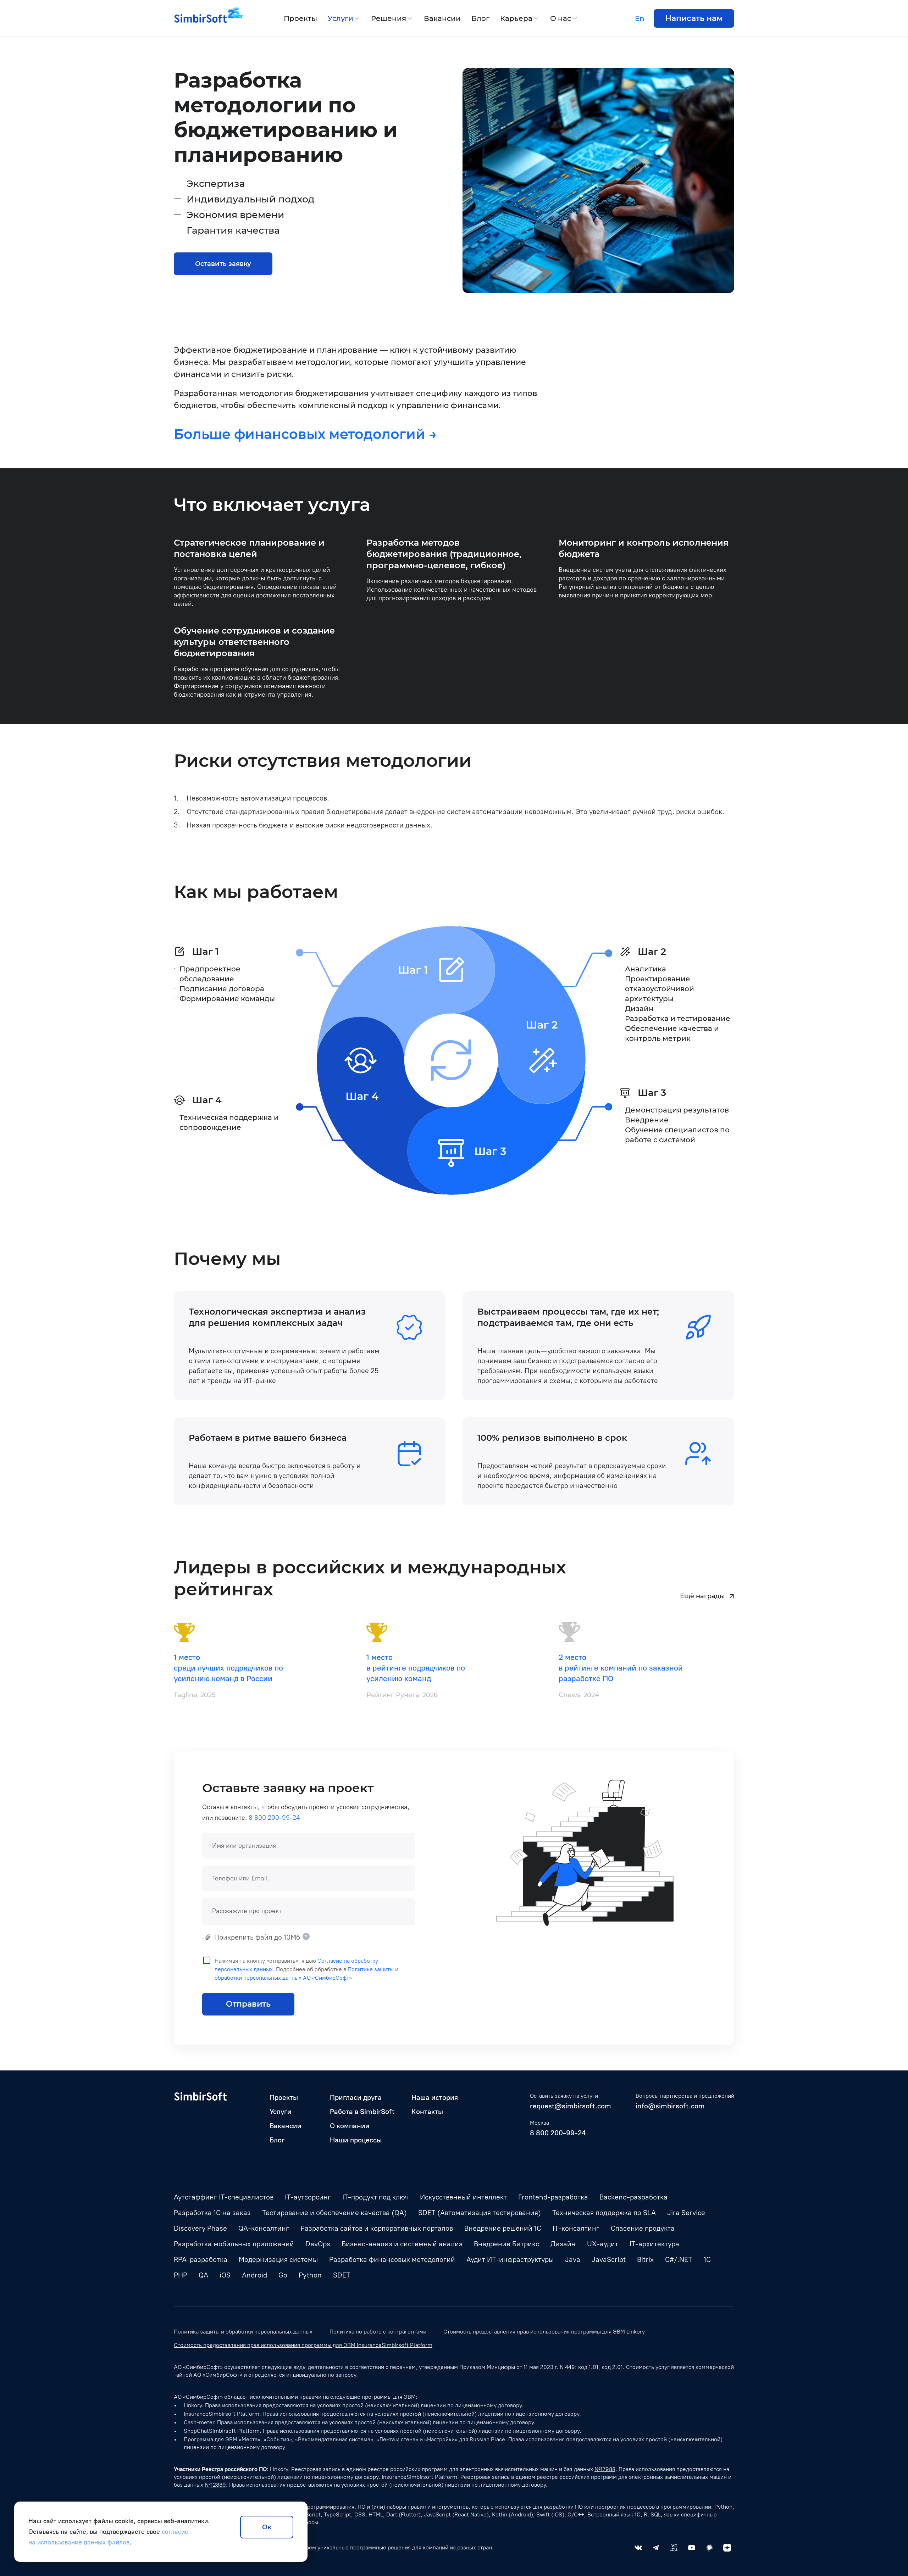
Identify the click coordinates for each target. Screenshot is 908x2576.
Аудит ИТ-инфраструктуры (510, 2259)
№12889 (215, 2485)
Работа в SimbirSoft (362, 2112)
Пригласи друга (356, 2097)
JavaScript (609, 2259)
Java (573, 2259)
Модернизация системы (278, 2259)
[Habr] (709, 2548)
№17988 (605, 2469)
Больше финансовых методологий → (305, 434)
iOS (225, 2275)
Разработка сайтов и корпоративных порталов (377, 2228)
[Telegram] (656, 2548)
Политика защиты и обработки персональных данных (243, 2332)
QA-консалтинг (264, 2228)
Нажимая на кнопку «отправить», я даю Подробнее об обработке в (306, 1969)
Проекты (300, 18)
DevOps (318, 2244)
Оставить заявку (223, 264)
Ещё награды (702, 1596)
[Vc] (674, 2548)
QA (203, 2275)
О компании (350, 2126)
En (640, 18)
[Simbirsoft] (200, 18)
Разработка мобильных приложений (234, 2244)
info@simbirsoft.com (670, 2106)
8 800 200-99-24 (274, 1818)
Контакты (427, 2112)
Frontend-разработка (553, 2197)
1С (707, 2259)
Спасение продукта (643, 2228)
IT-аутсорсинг (308, 2197)
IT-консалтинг (576, 2228)
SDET (342, 2275)
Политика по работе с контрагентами (378, 2332)
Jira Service (686, 2213)
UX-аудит (603, 2244)
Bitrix (645, 2259)
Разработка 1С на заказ (212, 2213)
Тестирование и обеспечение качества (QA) (334, 2213)
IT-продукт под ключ (375, 2197)
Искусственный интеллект (463, 2197)
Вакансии (442, 18)
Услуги (340, 18)
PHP (181, 2275)
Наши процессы (356, 2140)
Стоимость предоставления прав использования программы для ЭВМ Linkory (544, 2332)
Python (310, 2275)
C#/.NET (679, 2259)
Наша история (435, 2097)
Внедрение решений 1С (503, 2228)
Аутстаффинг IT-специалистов (224, 2197)
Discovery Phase (200, 2228)
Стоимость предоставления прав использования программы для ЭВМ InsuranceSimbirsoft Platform (303, 2345)
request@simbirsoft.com (571, 2106)
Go (283, 2275)
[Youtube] (692, 2548)
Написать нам (694, 18)
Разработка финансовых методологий (392, 2259)
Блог (480, 18)
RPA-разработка (201, 2259)
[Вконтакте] (638, 2548)
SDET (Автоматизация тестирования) (480, 2213)
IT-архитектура (654, 2244)
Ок (267, 2527)
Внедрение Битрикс (506, 2244)
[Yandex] (727, 2548)
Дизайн (563, 2244)
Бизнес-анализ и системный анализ (402, 2244)
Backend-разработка (633, 2197)
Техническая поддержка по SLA (604, 2213)
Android (254, 2275)
